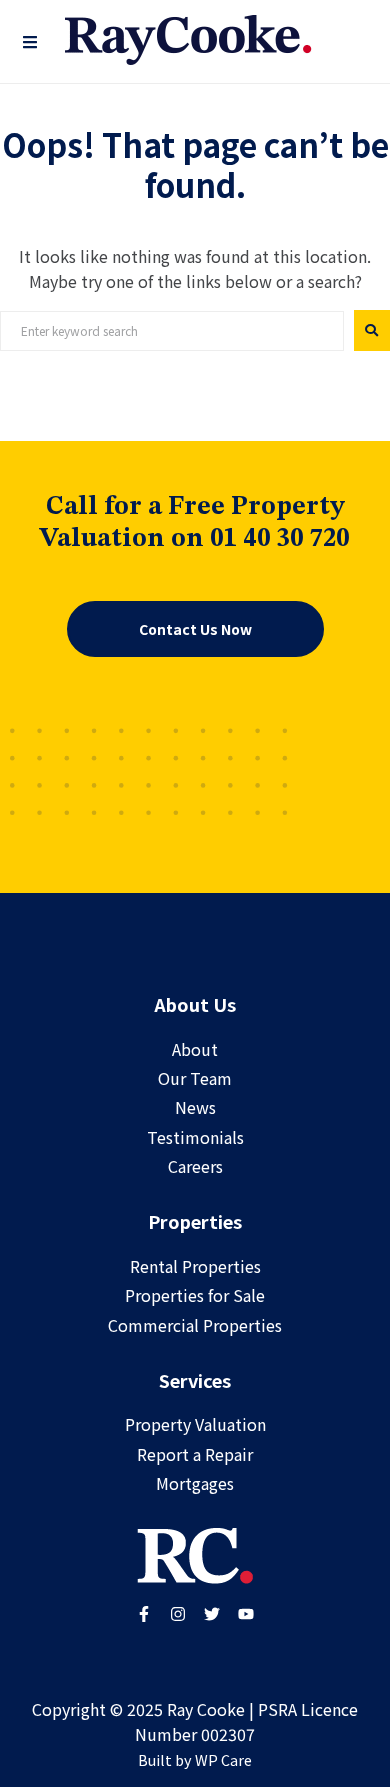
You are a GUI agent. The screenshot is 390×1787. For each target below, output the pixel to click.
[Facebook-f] (144, 1614)
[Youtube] (246, 1614)
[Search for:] (172, 331)
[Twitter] (212, 1614)
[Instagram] (178, 1614)
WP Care (223, 1759)
